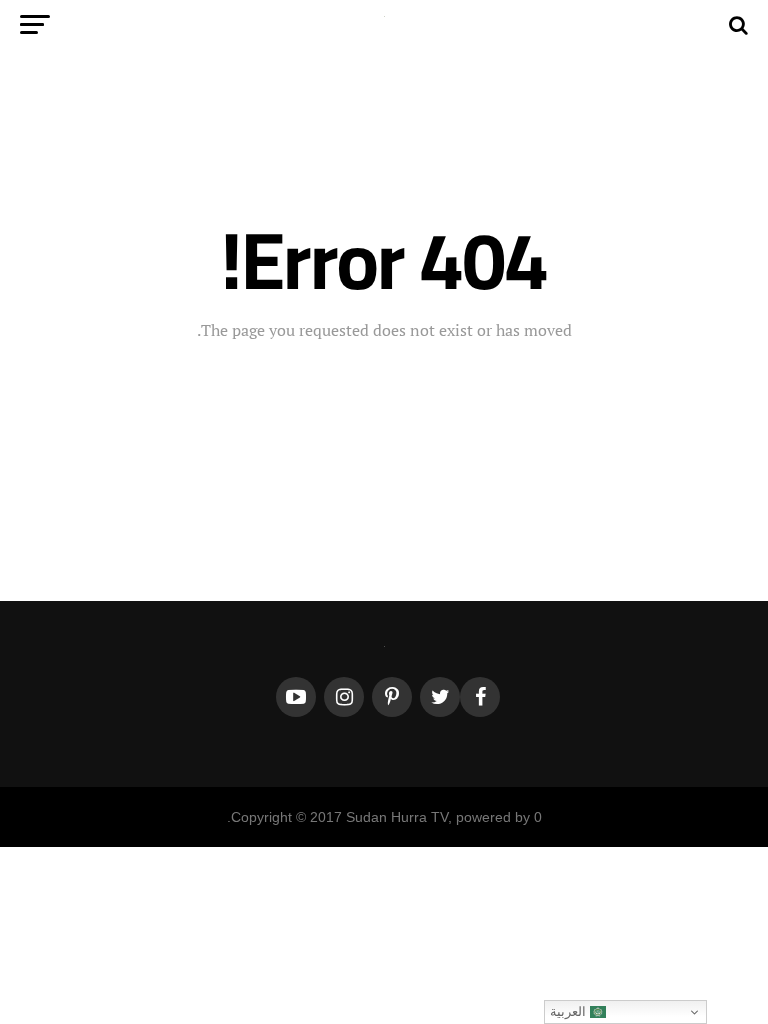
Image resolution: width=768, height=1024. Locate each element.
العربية (570, 1011)
